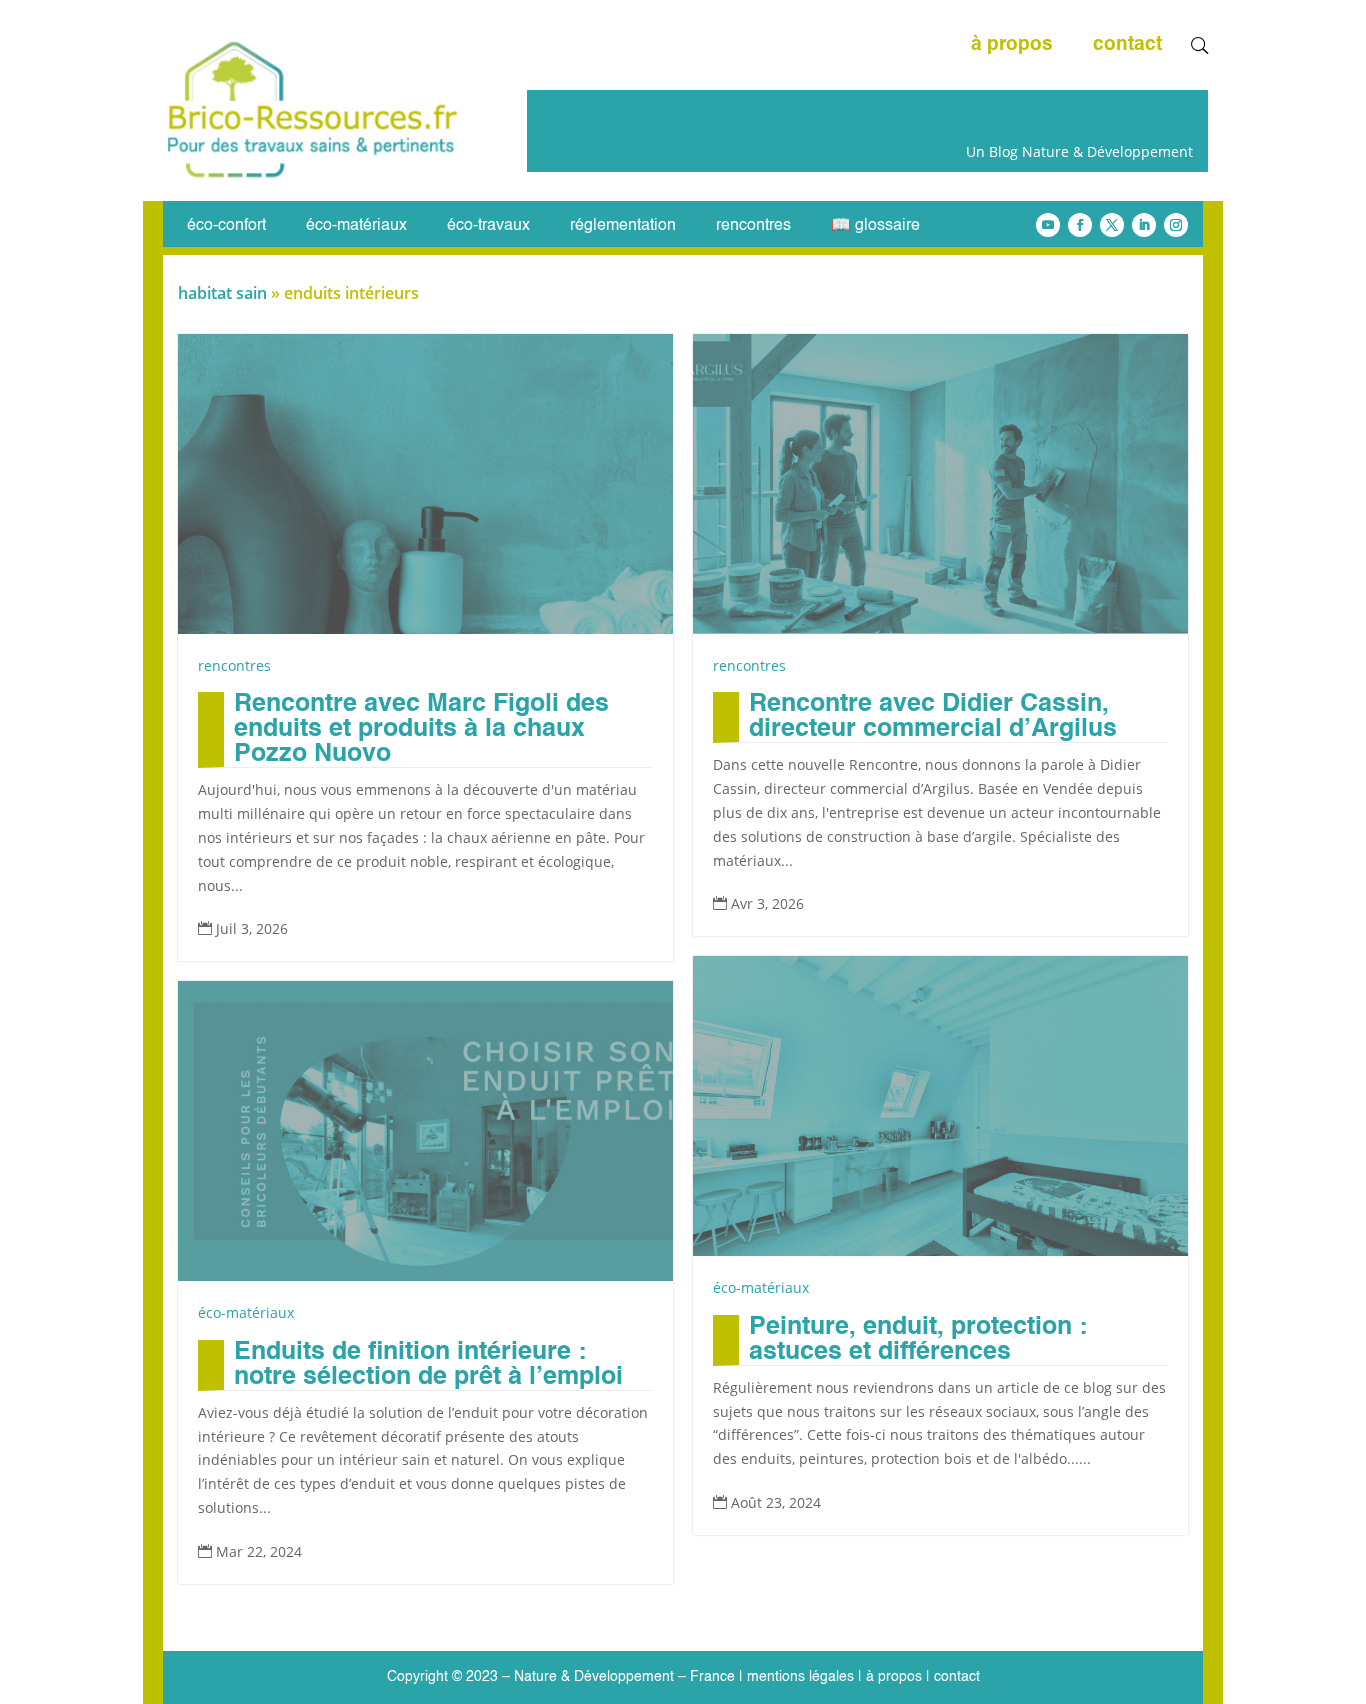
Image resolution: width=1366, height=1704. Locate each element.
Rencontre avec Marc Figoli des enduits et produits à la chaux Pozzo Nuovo (421, 729)
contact (1127, 46)
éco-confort (226, 226)
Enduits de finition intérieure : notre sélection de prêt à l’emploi (428, 1365)
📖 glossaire (875, 226)
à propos (1012, 46)
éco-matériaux (356, 226)
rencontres (753, 226)
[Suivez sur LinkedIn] (1144, 225)
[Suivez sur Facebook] (1080, 225)
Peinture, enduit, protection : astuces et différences (918, 1340)
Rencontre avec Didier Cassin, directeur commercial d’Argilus (933, 717)
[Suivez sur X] (1112, 225)
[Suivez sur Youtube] (1048, 225)
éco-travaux (488, 226)
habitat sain (222, 293)
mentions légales (800, 1677)
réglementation (623, 226)
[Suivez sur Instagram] (1176, 225)
